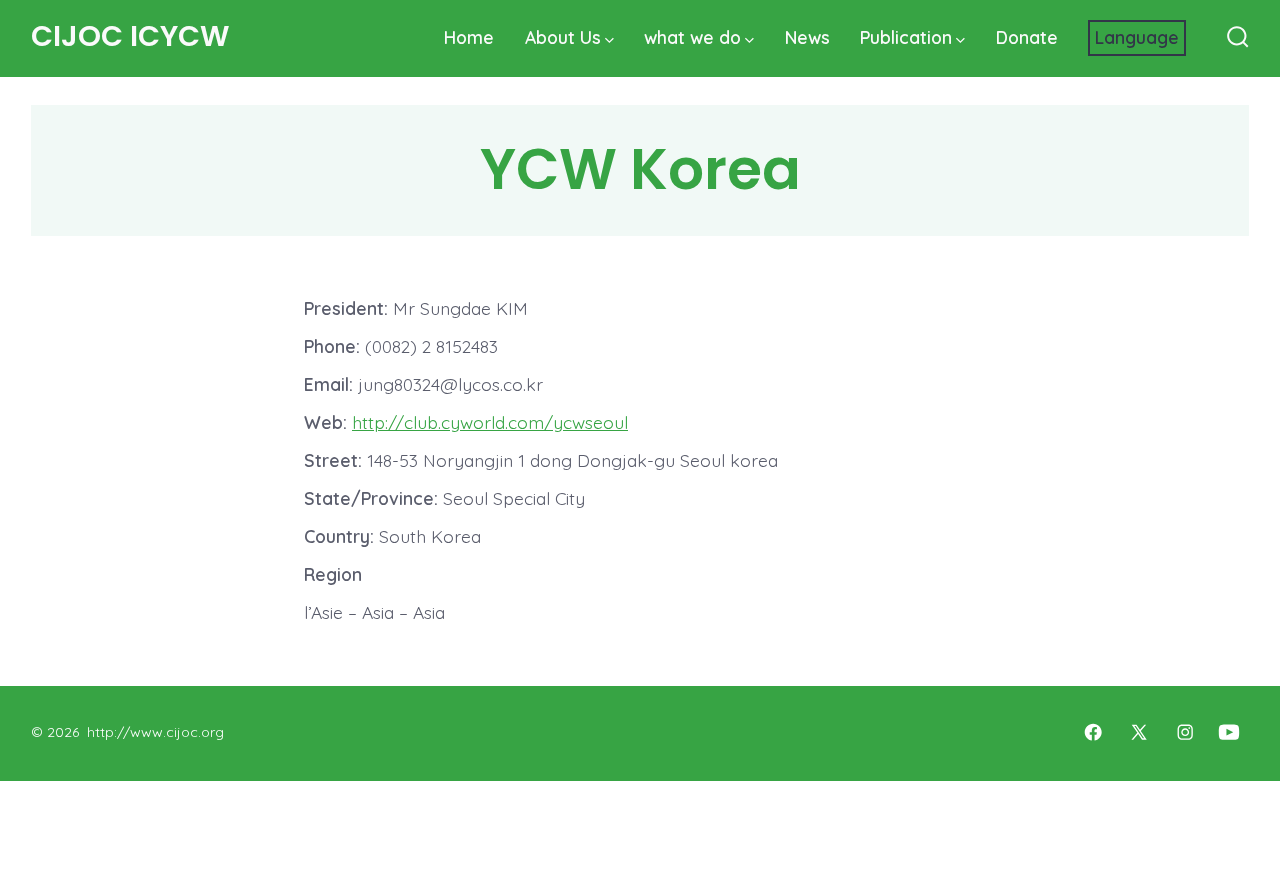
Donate (1027, 37)
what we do (692, 37)
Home (469, 37)
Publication (906, 37)
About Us (563, 37)
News (807, 37)
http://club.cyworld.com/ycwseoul (490, 422)
